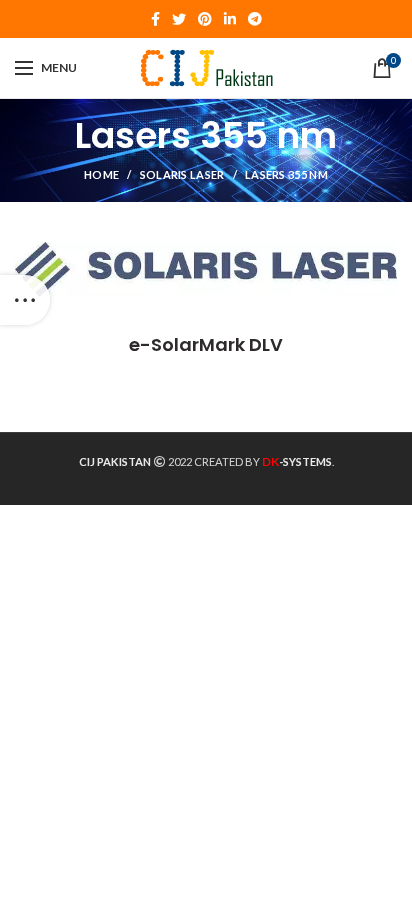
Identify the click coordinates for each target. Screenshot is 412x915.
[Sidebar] (25, 300)
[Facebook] (155, 19)
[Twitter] (179, 19)
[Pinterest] (205, 19)
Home (101, 174)
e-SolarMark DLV (206, 344)
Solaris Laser (182, 174)
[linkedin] (230, 19)
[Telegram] (255, 19)
